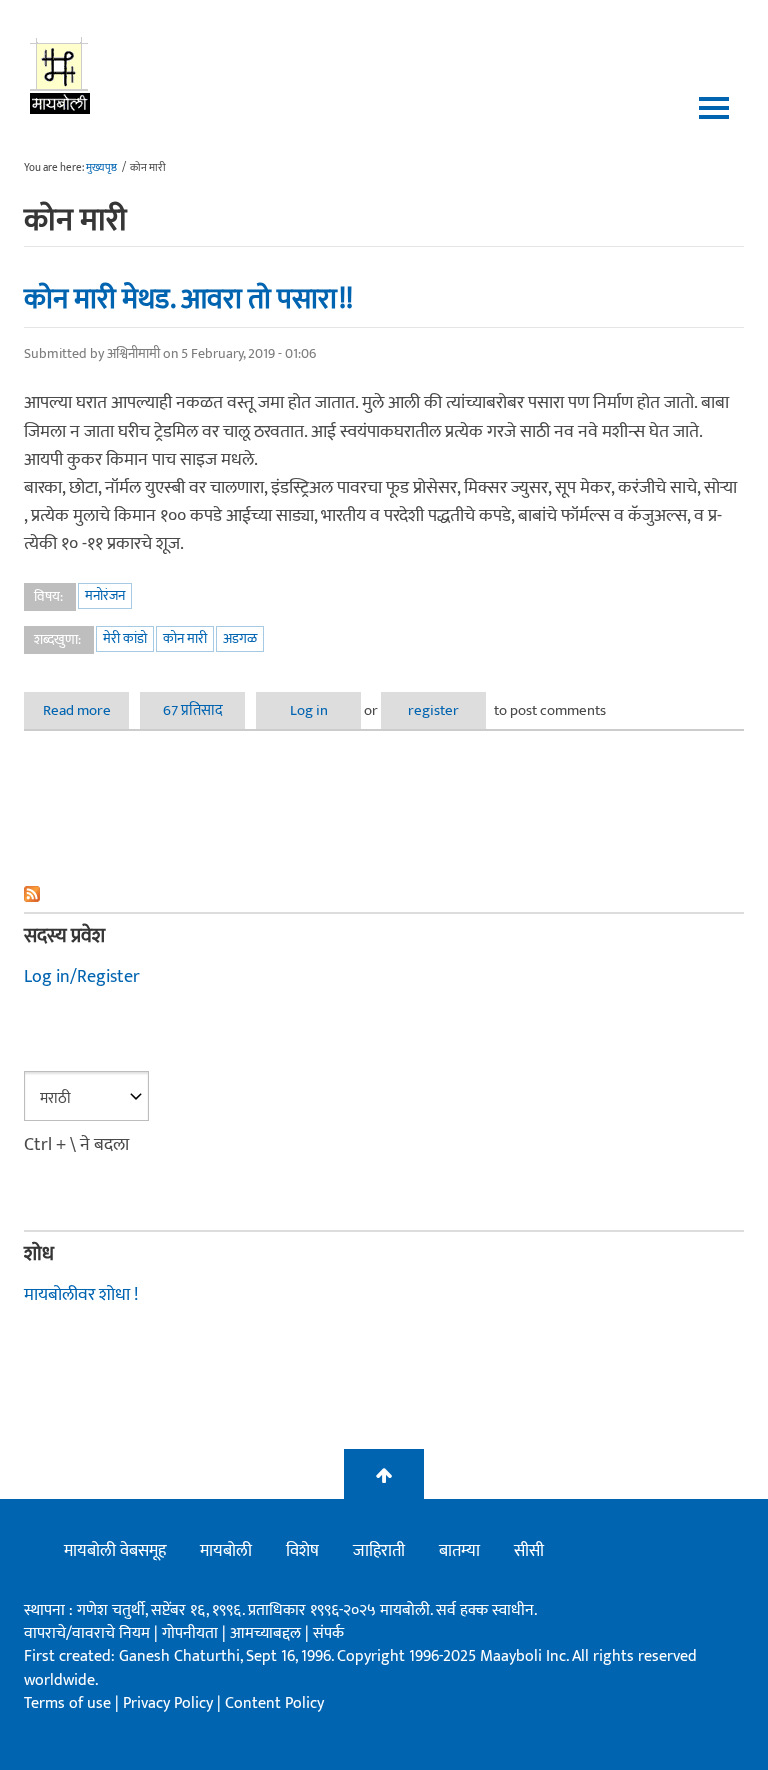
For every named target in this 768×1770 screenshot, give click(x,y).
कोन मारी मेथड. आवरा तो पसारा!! (188, 299)
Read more (86, 710)
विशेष (302, 1551)
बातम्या (459, 1551)
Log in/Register (82, 977)
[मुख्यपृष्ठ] (60, 75)
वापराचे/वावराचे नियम (87, 1633)
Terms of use (67, 1703)
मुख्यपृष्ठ (101, 168)
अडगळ (240, 638)
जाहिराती (379, 1551)
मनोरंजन (105, 595)
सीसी (529, 1551)
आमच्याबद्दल (267, 1633)
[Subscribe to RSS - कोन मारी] (384, 894)
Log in (309, 710)
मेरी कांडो (125, 638)
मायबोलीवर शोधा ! (81, 1295)
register (433, 710)
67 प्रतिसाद (193, 710)
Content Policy (274, 1703)
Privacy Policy (170, 1703)
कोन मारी (185, 638)
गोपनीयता (192, 1633)
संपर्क (328, 1633)
